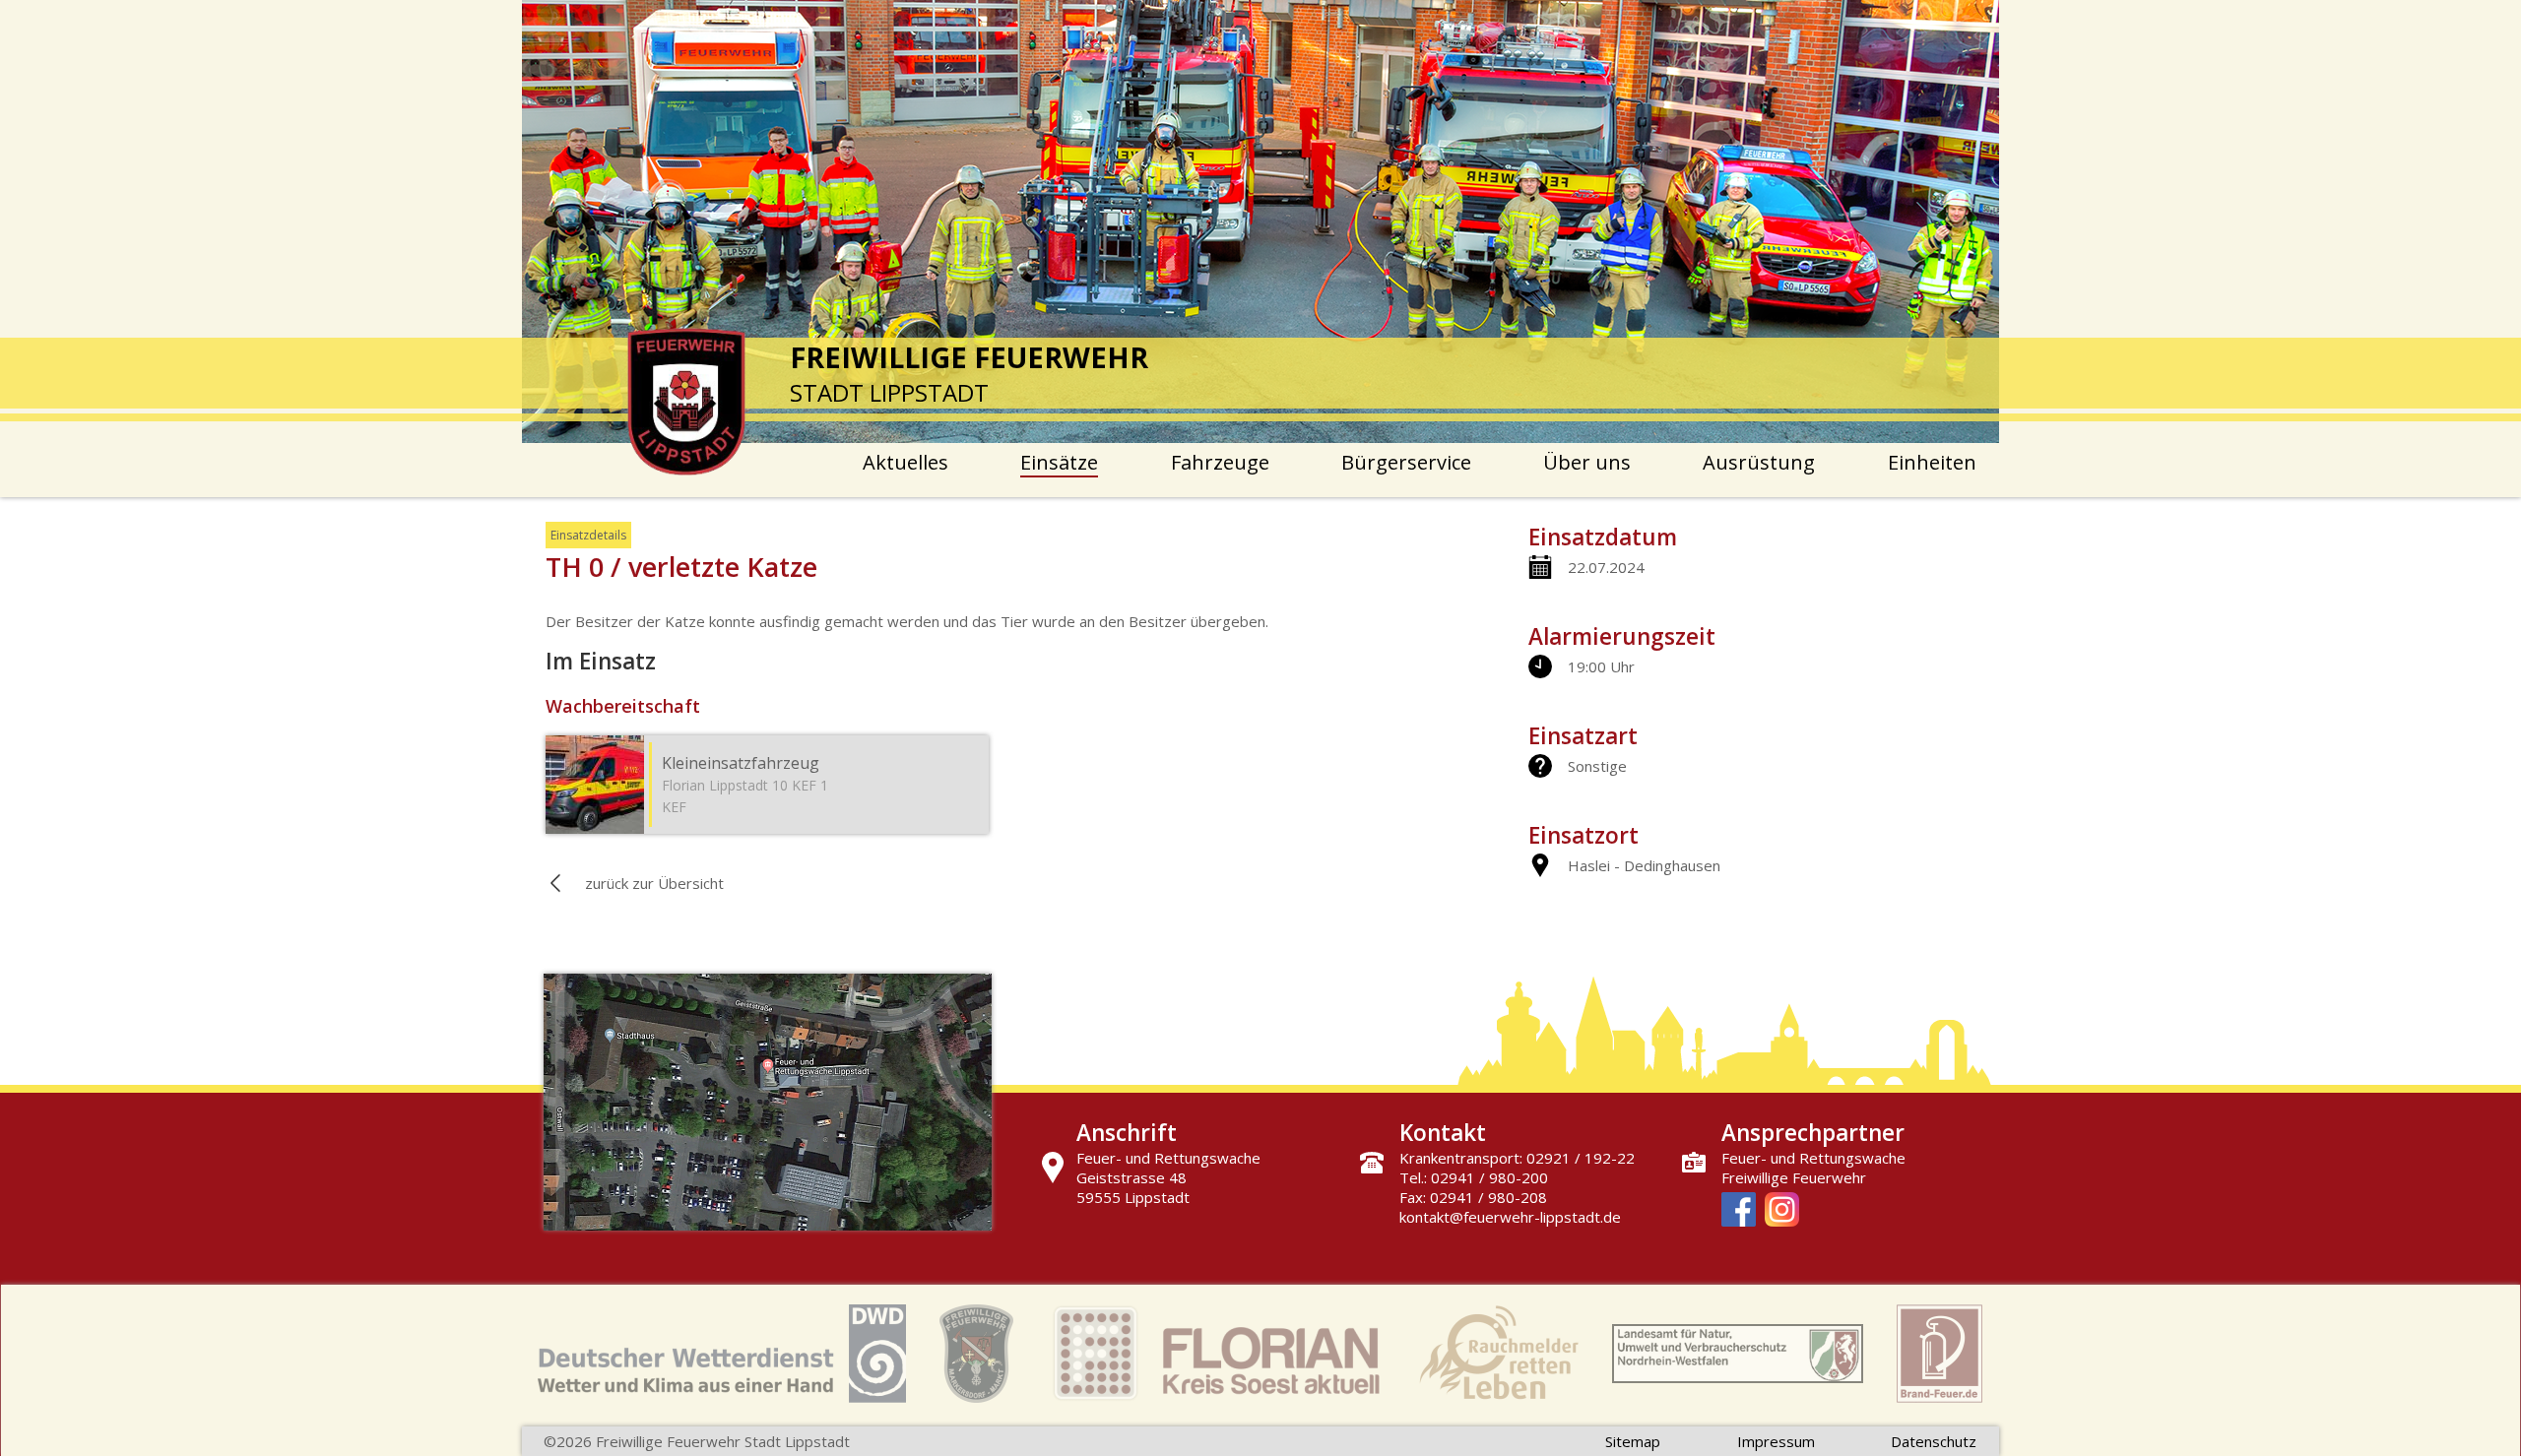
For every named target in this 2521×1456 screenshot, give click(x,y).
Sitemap (1633, 1441)
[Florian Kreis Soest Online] (1216, 1356)
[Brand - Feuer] (1939, 1356)
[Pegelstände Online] (1738, 1356)
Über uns (1587, 462)
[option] (1260, 222)
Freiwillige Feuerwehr (1794, 1177)
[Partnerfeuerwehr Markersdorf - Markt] (976, 1356)
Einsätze (1059, 462)
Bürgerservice (1406, 462)
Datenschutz (1934, 1441)
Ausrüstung (1759, 462)
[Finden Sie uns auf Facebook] (1739, 1211)
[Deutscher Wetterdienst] (722, 1356)
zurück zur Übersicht (654, 883)
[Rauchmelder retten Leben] (1499, 1356)
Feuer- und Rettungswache (1813, 1158)
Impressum (1776, 1441)
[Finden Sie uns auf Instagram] (1782, 1211)
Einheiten (1932, 462)
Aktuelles (905, 462)
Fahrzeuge (1220, 462)
